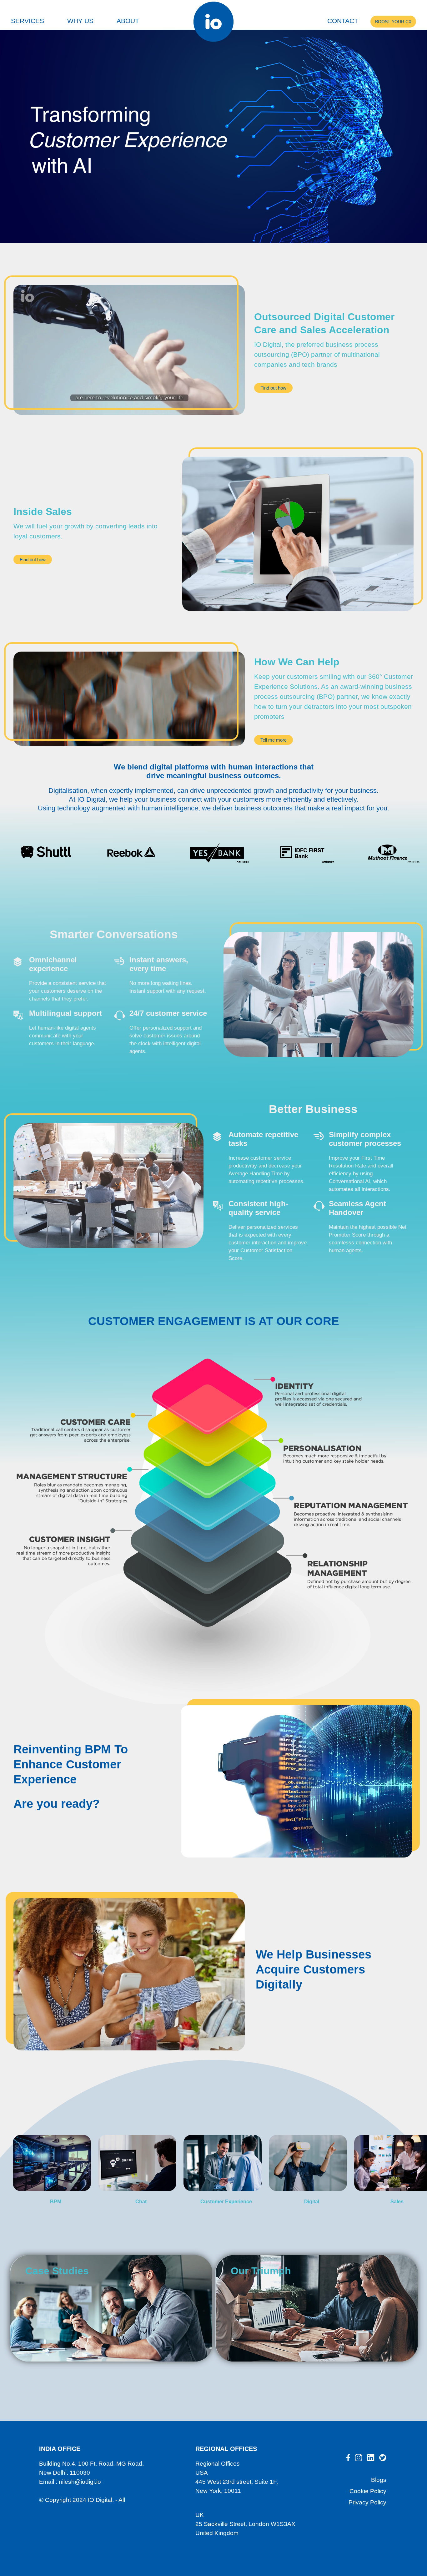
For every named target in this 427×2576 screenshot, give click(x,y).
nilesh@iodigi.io (80, 2482)
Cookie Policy (368, 2491)
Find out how (273, 388)
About (128, 21)
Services (28, 21)
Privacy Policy (367, 2502)
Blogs (379, 2480)
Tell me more (274, 740)
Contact (343, 21)
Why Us (80, 21)
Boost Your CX (393, 22)
